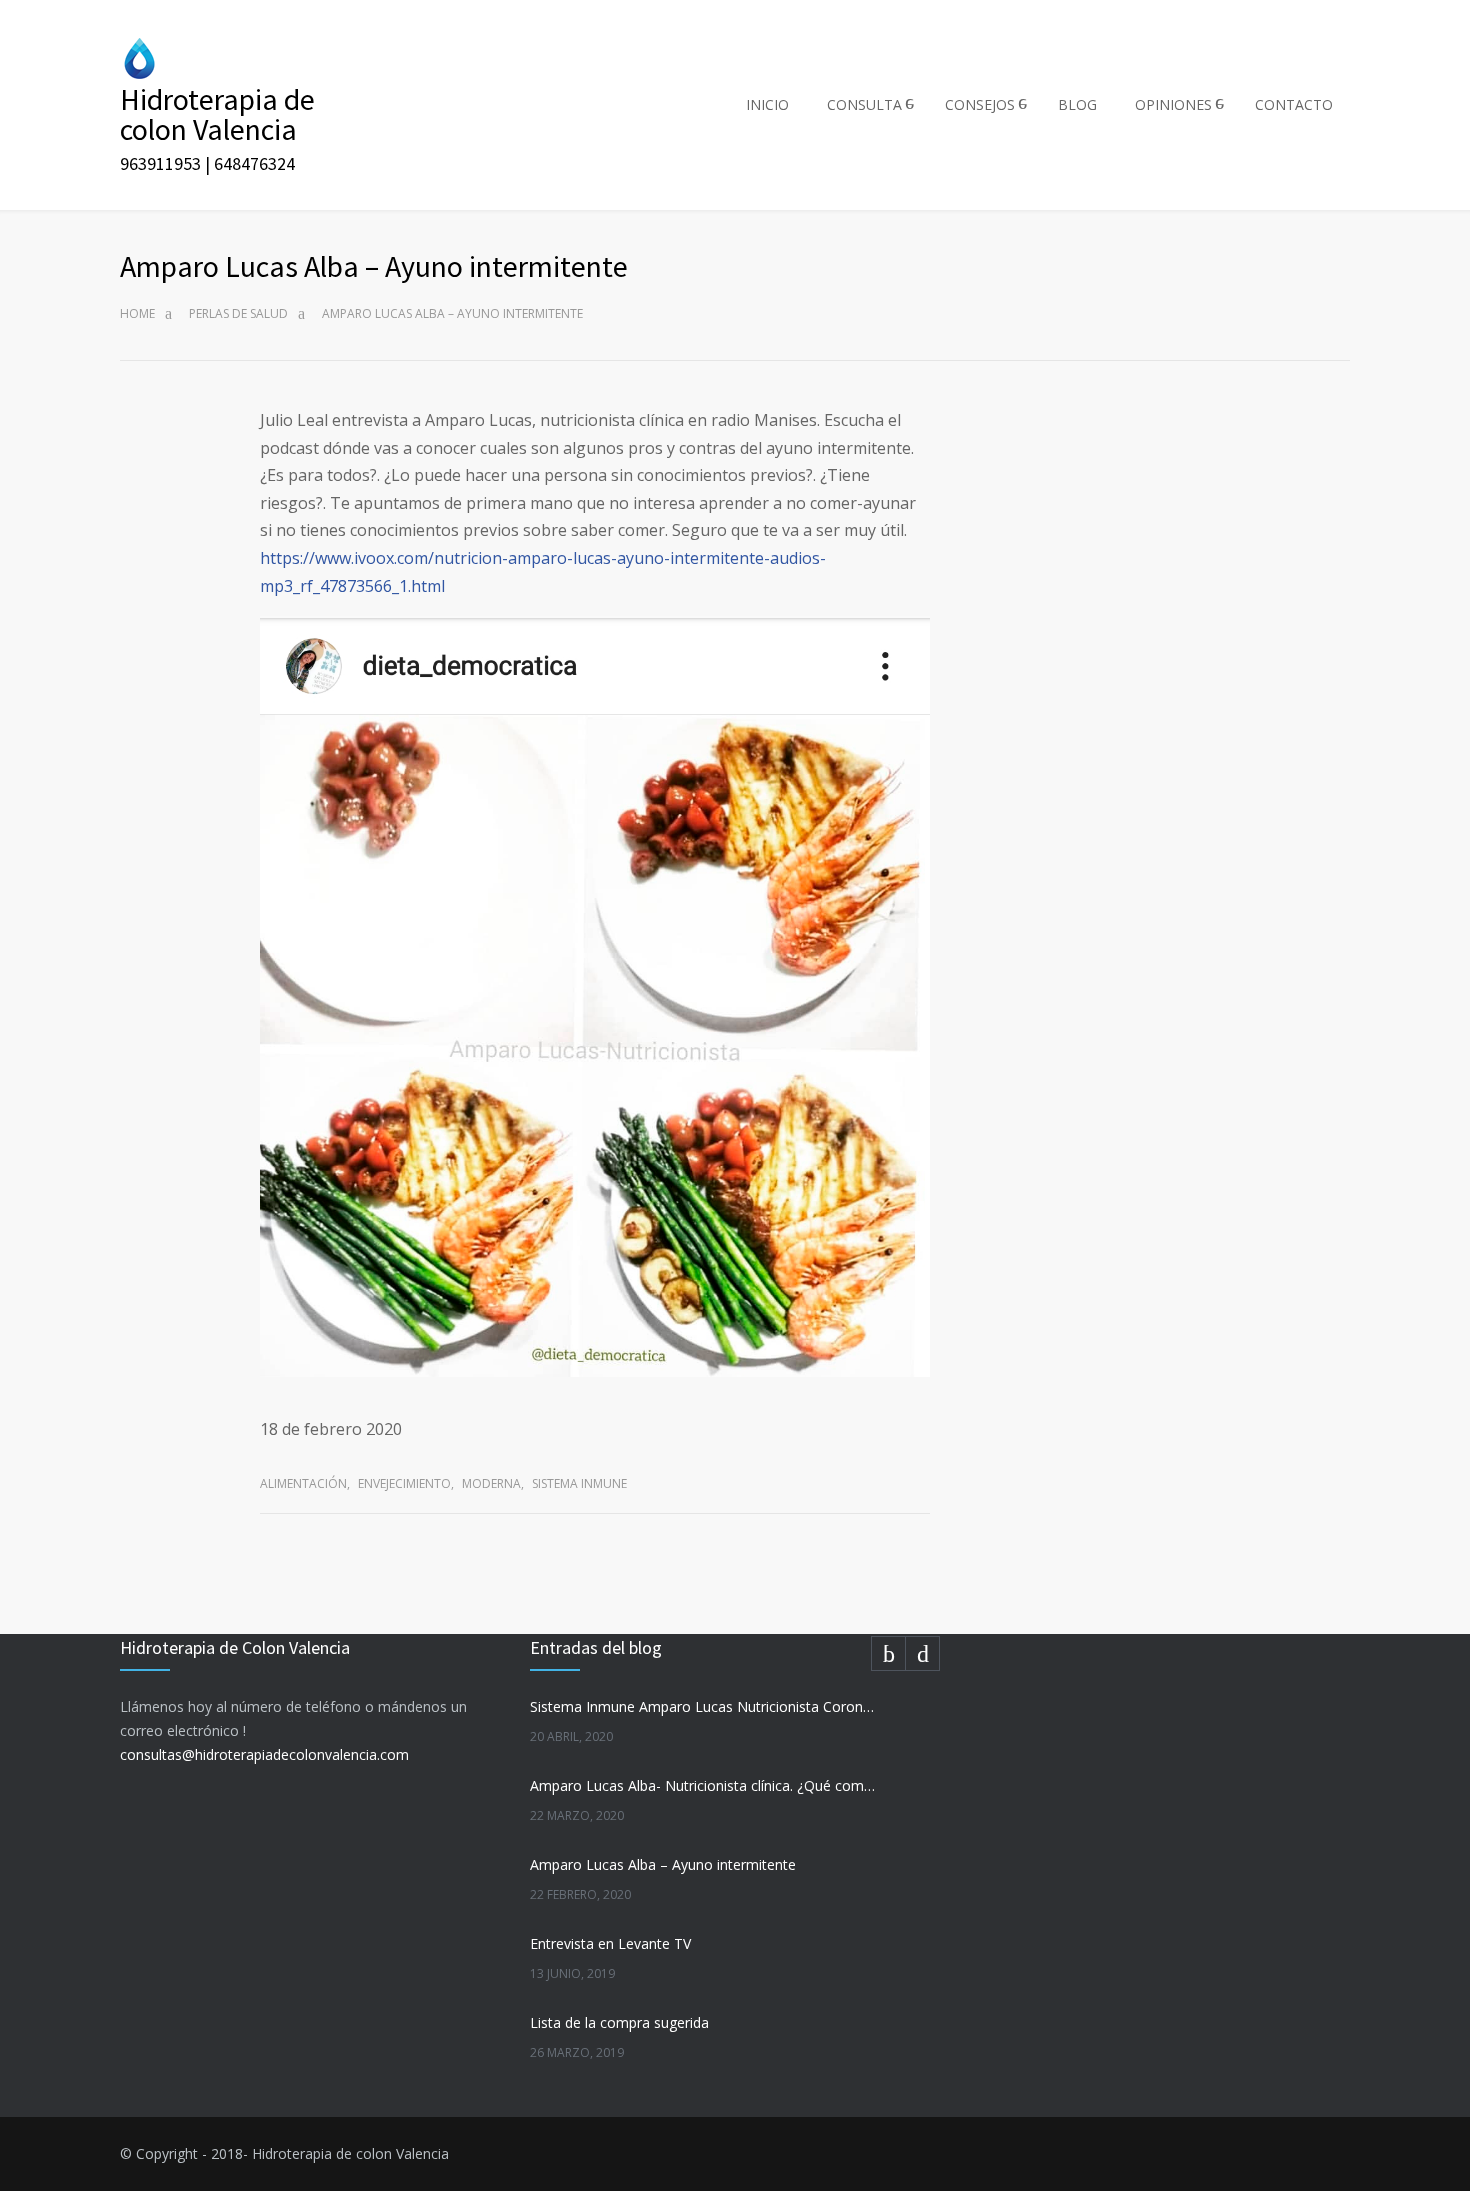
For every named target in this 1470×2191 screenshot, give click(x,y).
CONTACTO (1294, 104)
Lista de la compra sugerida (619, 2022)
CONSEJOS (980, 104)
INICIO (767, 104)
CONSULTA (864, 104)
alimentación (303, 1483)
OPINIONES (1173, 104)
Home (137, 313)
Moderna (491, 1483)
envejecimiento (404, 1483)
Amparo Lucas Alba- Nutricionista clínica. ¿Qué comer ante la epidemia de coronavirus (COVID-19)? (704, 1785)
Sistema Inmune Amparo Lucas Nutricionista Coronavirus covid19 (704, 1706)
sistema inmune (579, 1483)
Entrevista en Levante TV (610, 1943)
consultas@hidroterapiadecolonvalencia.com (264, 1754)
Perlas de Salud (238, 313)
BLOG (1077, 104)
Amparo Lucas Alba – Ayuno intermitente (663, 1864)
